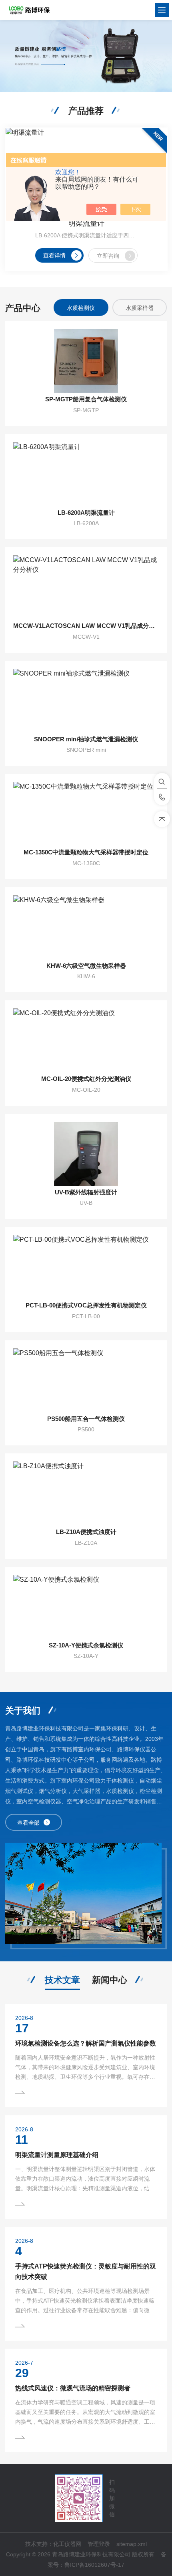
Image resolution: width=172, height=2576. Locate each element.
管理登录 (99, 2544)
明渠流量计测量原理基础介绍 (57, 2155)
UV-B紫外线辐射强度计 (86, 1192)
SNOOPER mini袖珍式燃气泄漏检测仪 (86, 739)
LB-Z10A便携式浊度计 (86, 1532)
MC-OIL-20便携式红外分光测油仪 (86, 1079)
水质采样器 (140, 308)
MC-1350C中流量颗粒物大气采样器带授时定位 (86, 852)
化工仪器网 (67, 2544)
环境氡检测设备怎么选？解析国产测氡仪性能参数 (86, 2043)
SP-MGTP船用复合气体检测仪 (86, 399)
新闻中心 (110, 1980)
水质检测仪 (81, 308)
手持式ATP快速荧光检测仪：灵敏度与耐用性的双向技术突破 (86, 2271)
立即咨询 (108, 256)
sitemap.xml (132, 2544)
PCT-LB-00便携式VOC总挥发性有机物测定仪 (86, 1305)
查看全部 (28, 1823)
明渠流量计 (86, 223)
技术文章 (62, 1980)
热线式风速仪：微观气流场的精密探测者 (73, 2388)
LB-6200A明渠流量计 (86, 513)
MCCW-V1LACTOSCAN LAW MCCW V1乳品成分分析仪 (86, 626)
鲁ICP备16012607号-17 (94, 2565)
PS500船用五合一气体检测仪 (86, 1419)
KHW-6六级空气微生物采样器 (86, 966)
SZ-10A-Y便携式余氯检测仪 (86, 1645)
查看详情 (54, 255)
